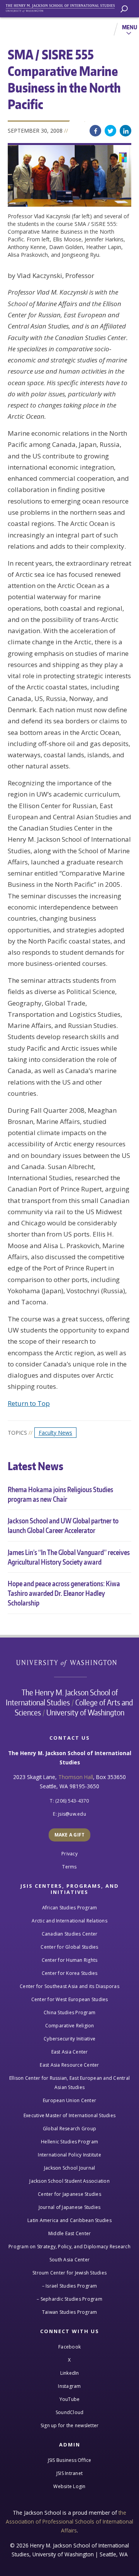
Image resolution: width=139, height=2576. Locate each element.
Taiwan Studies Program (70, 2312)
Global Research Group (69, 2129)
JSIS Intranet (69, 2473)
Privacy (69, 1854)
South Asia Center (69, 2260)
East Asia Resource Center (69, 2065)
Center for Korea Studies (70, 1973)
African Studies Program (70, 1908)
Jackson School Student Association (69, 2181)
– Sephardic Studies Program (69, 2299)
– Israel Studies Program (70, 2286)
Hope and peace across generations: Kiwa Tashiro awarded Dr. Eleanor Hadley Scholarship (64, 1593)
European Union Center (69, 2100)
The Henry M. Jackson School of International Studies (62, 1697)
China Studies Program (69, 2012)
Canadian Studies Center (70, 1934)
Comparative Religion (70, 2026)
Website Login (69, 2486)
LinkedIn (125, 131)
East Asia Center (70, 2052)
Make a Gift (70, 1835)
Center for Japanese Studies (69, 2194)
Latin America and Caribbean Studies (69, 2220)
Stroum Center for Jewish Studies (69, 2273)
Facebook (95, 131)
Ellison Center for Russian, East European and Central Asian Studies (69, 2083)
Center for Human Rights (70, 1960)
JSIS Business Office (70, 2460)
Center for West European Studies (70, 1999)
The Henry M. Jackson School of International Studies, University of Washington (64, 7)
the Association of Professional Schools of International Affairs (69, 2522)
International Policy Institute (69, 2155)
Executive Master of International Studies (69, 2115)
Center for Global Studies (69, 1947)
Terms (69, 1867)
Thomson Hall (76, 1777)
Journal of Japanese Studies (70, 2207)
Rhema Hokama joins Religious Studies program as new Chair (60, 1494)
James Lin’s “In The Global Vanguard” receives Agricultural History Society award (69, 1557)
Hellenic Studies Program (69, 2142)
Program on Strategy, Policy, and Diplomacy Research (69, 2247)
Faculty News (55, 1433)
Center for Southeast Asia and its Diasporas (69, 1986)
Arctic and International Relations (69, 1921)
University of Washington (70, 1662)
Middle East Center (70, 2233)
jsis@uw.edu (72, 1814)
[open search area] (124, 9)
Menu (130, 27)
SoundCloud (70, 2412)
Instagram (69, 2386)
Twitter (110, 131)
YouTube (70, 2399)
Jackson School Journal (70, 2168)
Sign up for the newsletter (70, 2425)
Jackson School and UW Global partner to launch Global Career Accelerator (63, 1525)
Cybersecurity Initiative (69, 2039)
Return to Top (29, 1403)
